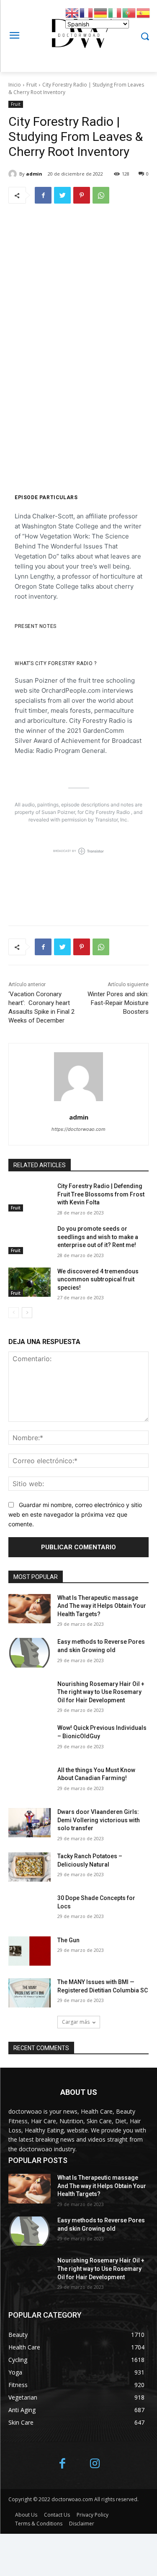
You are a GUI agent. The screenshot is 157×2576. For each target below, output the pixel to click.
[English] (72, 12)
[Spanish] (144, 12)
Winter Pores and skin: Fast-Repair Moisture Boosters (118, 1003)
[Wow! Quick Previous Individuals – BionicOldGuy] (30, 1739)
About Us (26, 2515)
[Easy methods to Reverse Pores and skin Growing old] (30, 1653)
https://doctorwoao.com (78, 1129)
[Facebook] (43, 195)
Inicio (15, 85)
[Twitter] (62, 195)
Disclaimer (82, 2524)
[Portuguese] (129, 12)
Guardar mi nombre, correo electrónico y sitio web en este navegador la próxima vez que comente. (75, 1514)
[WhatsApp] (101, 195)
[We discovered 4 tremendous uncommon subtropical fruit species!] (30, 1282)
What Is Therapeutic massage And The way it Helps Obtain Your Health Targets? (102, 1606)
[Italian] (115, 12)
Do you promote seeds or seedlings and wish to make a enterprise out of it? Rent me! (98, 1237)
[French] (87, 12)
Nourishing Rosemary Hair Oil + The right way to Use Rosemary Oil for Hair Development (101, 1692)
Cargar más (76, 2022)
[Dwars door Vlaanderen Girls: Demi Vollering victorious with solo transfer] (30, 1823)
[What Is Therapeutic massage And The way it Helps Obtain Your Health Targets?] (30, 1609)
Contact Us (57, 2515)
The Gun (68, 1940)
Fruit (32, 85)
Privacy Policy (93, 2515)
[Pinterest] (82, 195)
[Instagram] (95, 2464)
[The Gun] (30, 1951)
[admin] (14, 174)
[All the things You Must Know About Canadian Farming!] (30, 1781)
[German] (101, 12)
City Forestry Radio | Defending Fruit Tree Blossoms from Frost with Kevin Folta (101, 1194)
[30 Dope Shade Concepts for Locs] (30, 1909)
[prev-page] (14, 1313)
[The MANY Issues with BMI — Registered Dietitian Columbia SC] (30, 1993)
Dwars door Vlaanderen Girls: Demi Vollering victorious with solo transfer (99, 1820)
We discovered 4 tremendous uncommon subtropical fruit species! (98, 1279)
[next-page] (27, 1313)
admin (34, 174)
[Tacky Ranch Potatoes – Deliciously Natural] (30, 1867)
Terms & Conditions (39, 2524)
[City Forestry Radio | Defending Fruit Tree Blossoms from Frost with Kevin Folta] (30, 1197)
